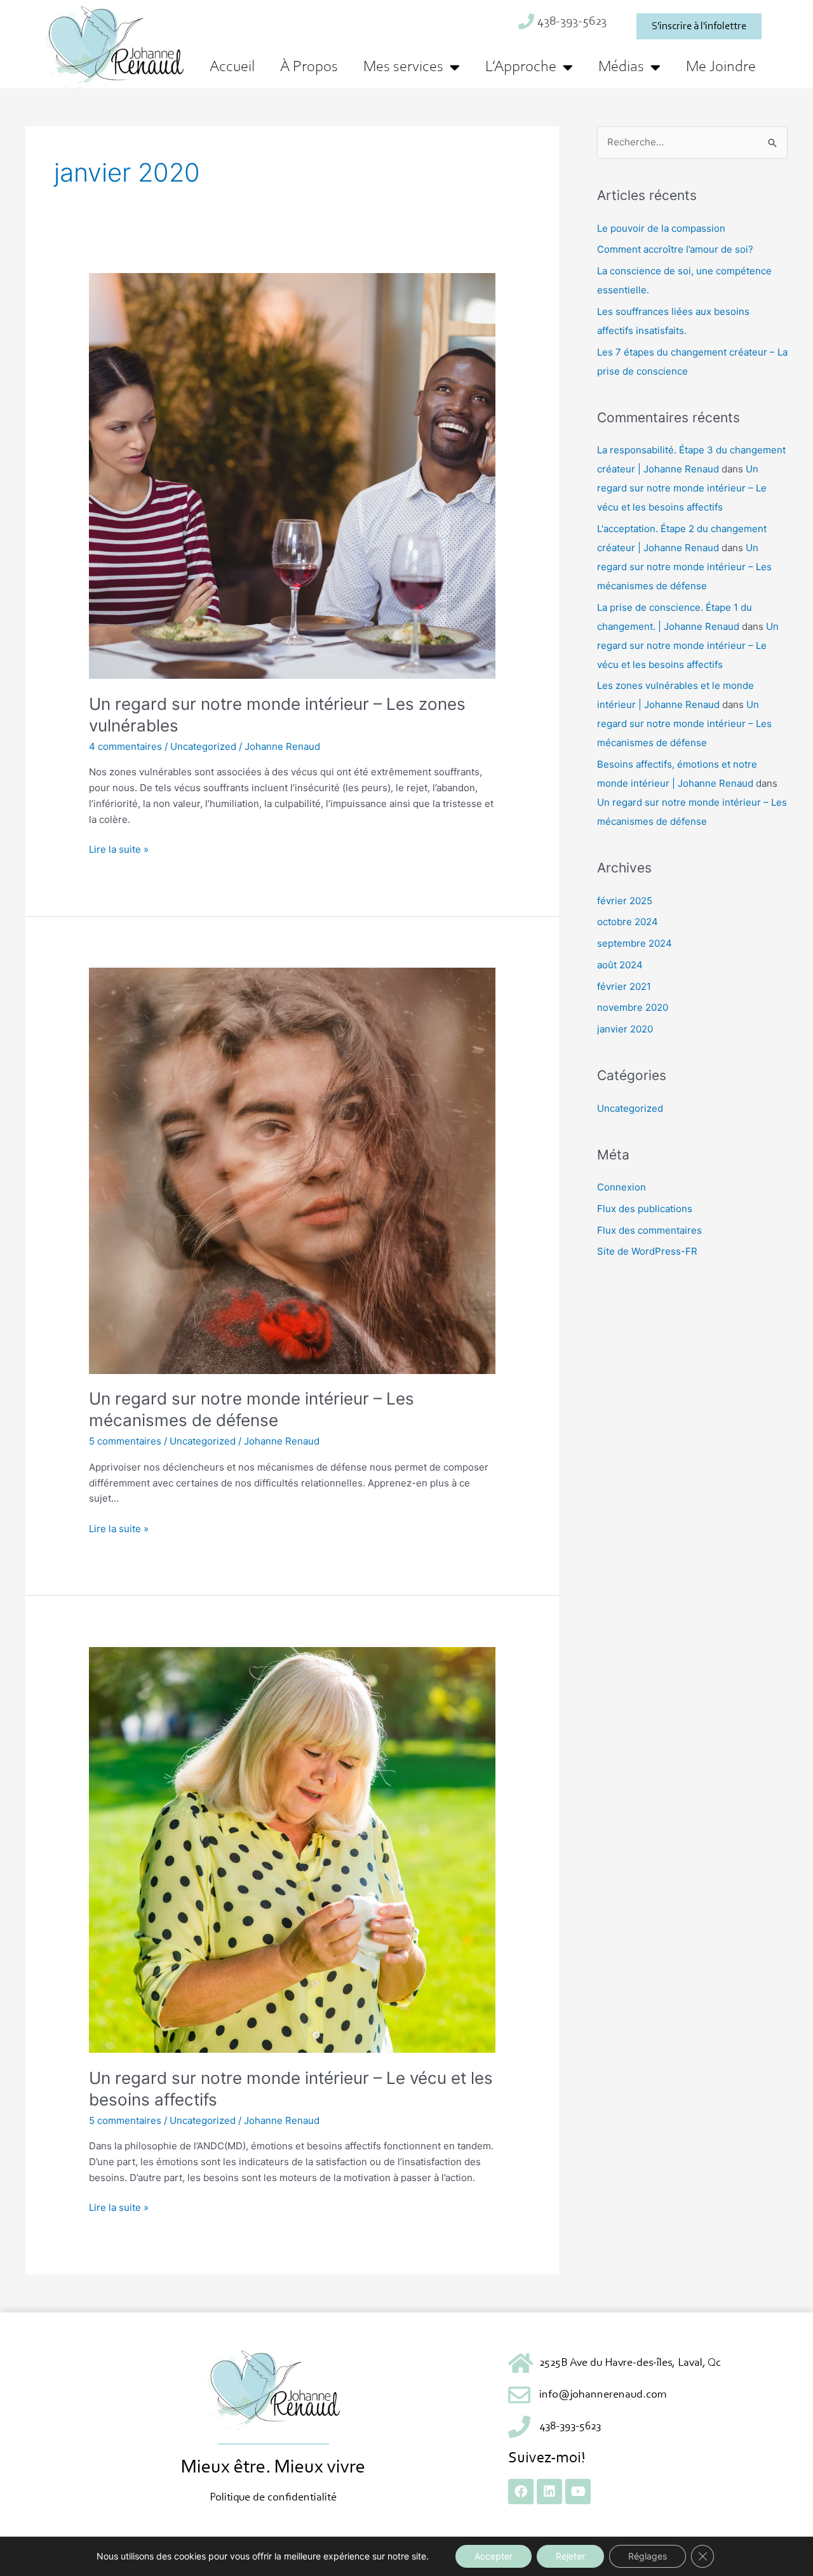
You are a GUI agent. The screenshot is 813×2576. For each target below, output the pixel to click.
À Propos (309, 67)
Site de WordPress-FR (647, 1251)
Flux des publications (645, 1209)
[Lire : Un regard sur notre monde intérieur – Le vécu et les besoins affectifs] (292, 1849)
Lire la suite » (119, 849)
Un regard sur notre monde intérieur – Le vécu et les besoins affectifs (682, 488)
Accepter (494, 2556)
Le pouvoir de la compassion (661, 228)
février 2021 (624, 986)
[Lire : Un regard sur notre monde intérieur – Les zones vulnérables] (292, 475)
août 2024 (620, 965)
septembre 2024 (635, 943)
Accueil (232, 67)
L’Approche (521, 67)
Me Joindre (721, 67)
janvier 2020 (625, 1029)
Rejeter (570, 2556)
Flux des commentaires (649, 1230)
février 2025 (625, 901)
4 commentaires (125, 746)
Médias (621, 67)
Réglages (648, 2556)
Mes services (403, 67)
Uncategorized (203, 746)
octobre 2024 (628, 922)
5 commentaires (125, 1441)
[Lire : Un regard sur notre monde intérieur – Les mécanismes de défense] (292, 1170)
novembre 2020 (633, 1007)
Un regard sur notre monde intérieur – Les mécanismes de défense (684, 567)
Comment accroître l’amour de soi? (675, 249)
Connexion (622, 1187)
